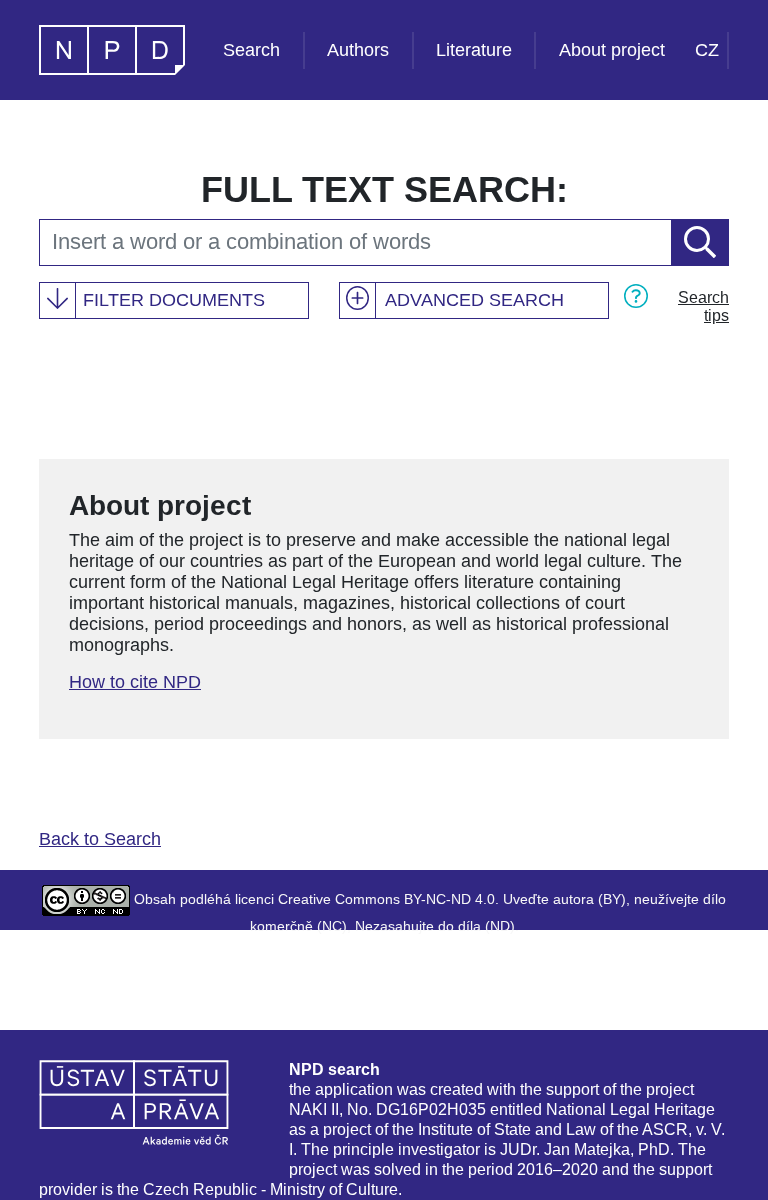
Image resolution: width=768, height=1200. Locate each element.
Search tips (703, 306)
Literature (474, 50)
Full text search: (384, 189)
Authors (358, 50)
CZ (707, 50)
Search (251, 50)
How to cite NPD (135, 682)
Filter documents (174, 300)
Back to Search (100, 839)
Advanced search (474, 300)
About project (612, 50)
